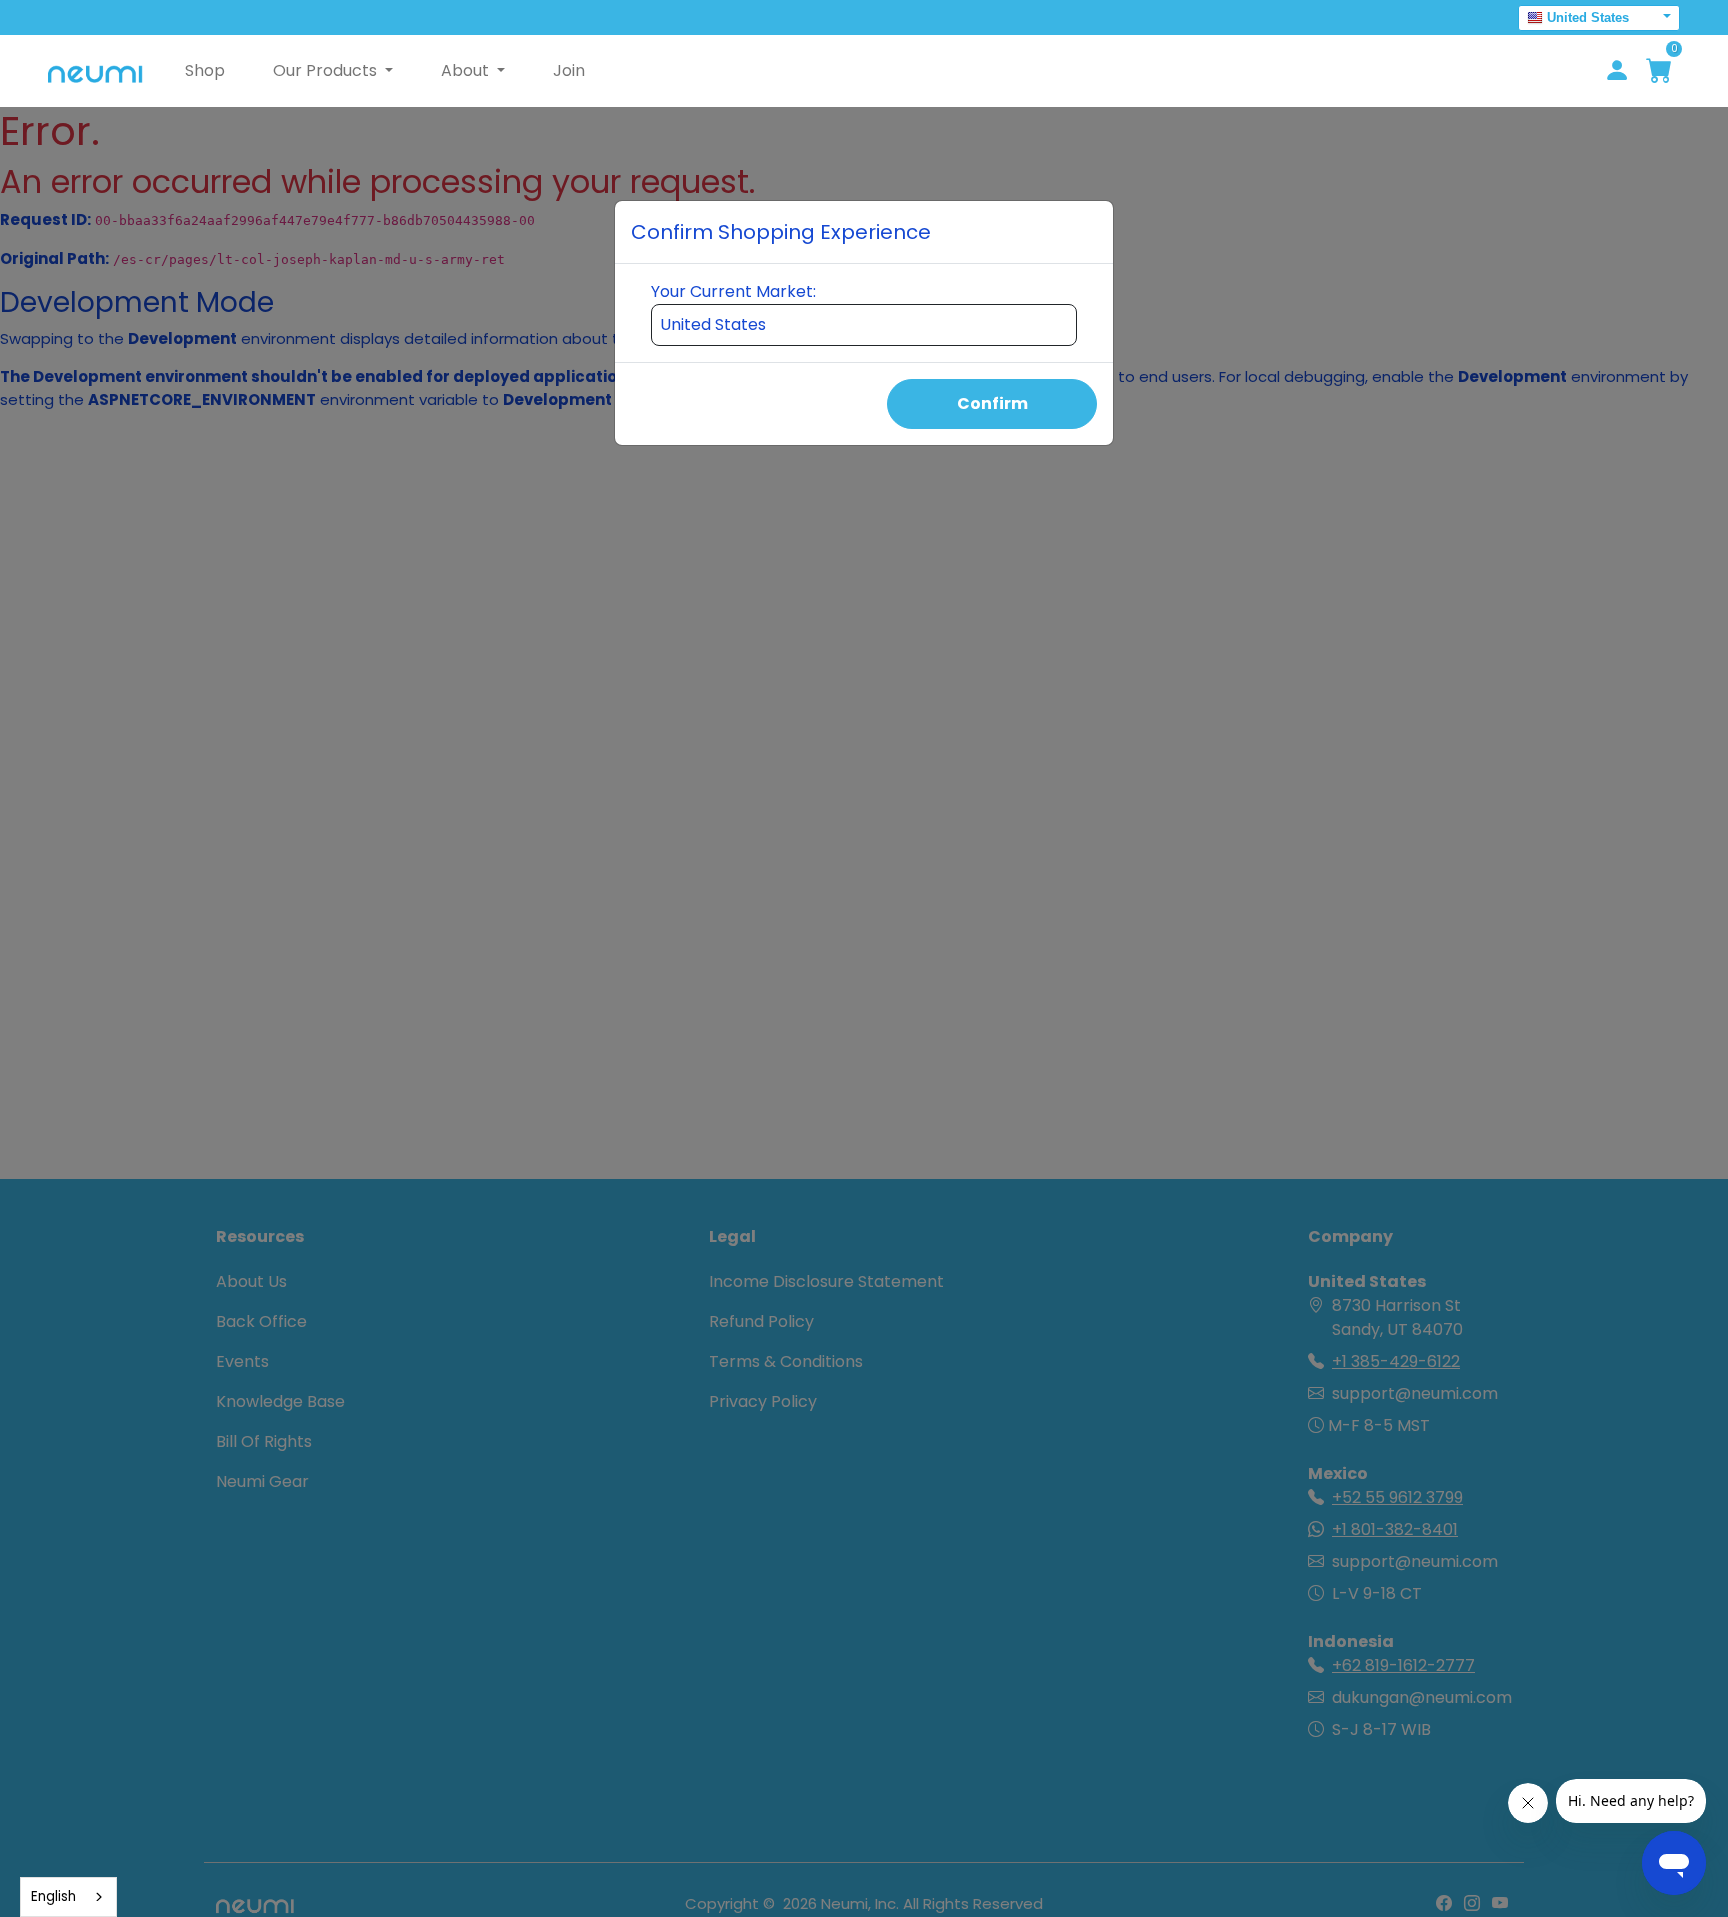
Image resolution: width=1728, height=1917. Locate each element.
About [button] (467, 70)
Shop (205, 70)
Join (569, 70)
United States (1588, 17)
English (53, 1896)
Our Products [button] (327, 70)
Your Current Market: (733, 291)
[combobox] (68, 1897)
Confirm (992, 403)
